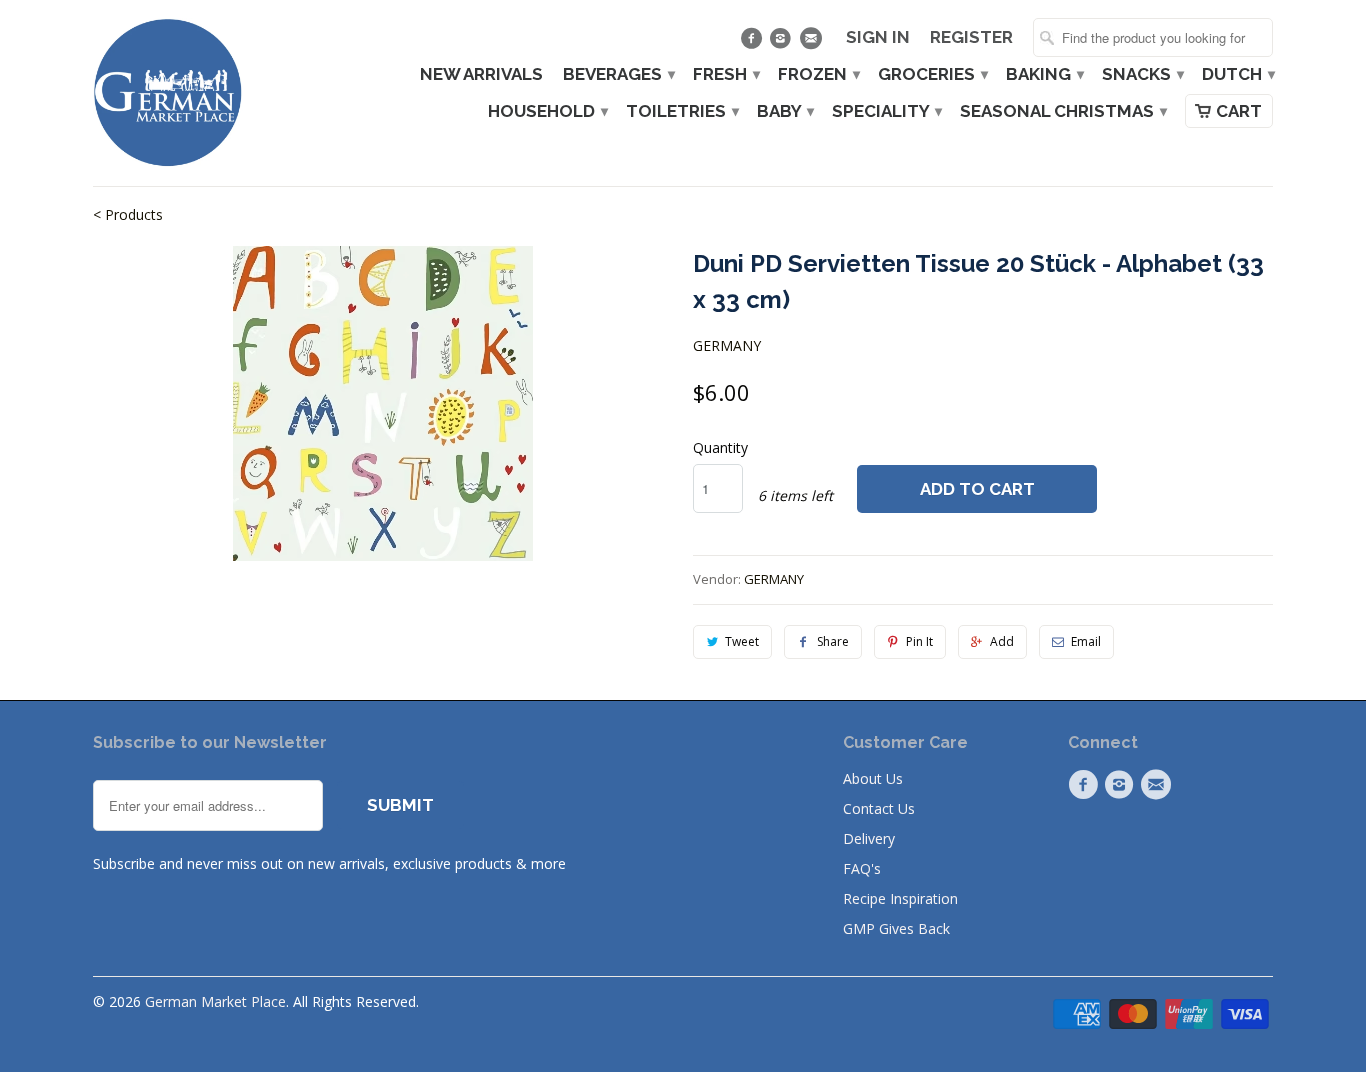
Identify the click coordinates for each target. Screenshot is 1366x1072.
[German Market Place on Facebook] (753, 43)
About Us (873, 778)
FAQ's (862, 868)
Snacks (1142, 74)
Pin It (919, 641)
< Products (128, 214)
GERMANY (727, 345)
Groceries (932, 74)
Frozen (818, 74)
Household (547, 111)
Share (833, 641)
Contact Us (879, 808)
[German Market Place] (168, 93)
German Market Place (215, 1001)
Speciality (886, 111)
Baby (784, 111)
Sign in (878, 37)
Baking (1044, 74)
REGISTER (971, 37)
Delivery (869, 838)
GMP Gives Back (896, 928)
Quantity (720, 447)
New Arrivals (481, 74)
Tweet (742, 641)
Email (1086, 641)
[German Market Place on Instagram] (783, 43)
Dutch (1237, 74)
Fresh (725, 74)
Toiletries (681, 111)
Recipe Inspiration (900, 898)
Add (1002, 641)
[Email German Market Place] (812, 43)
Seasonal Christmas (1062, 111)
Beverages (618, 74)
